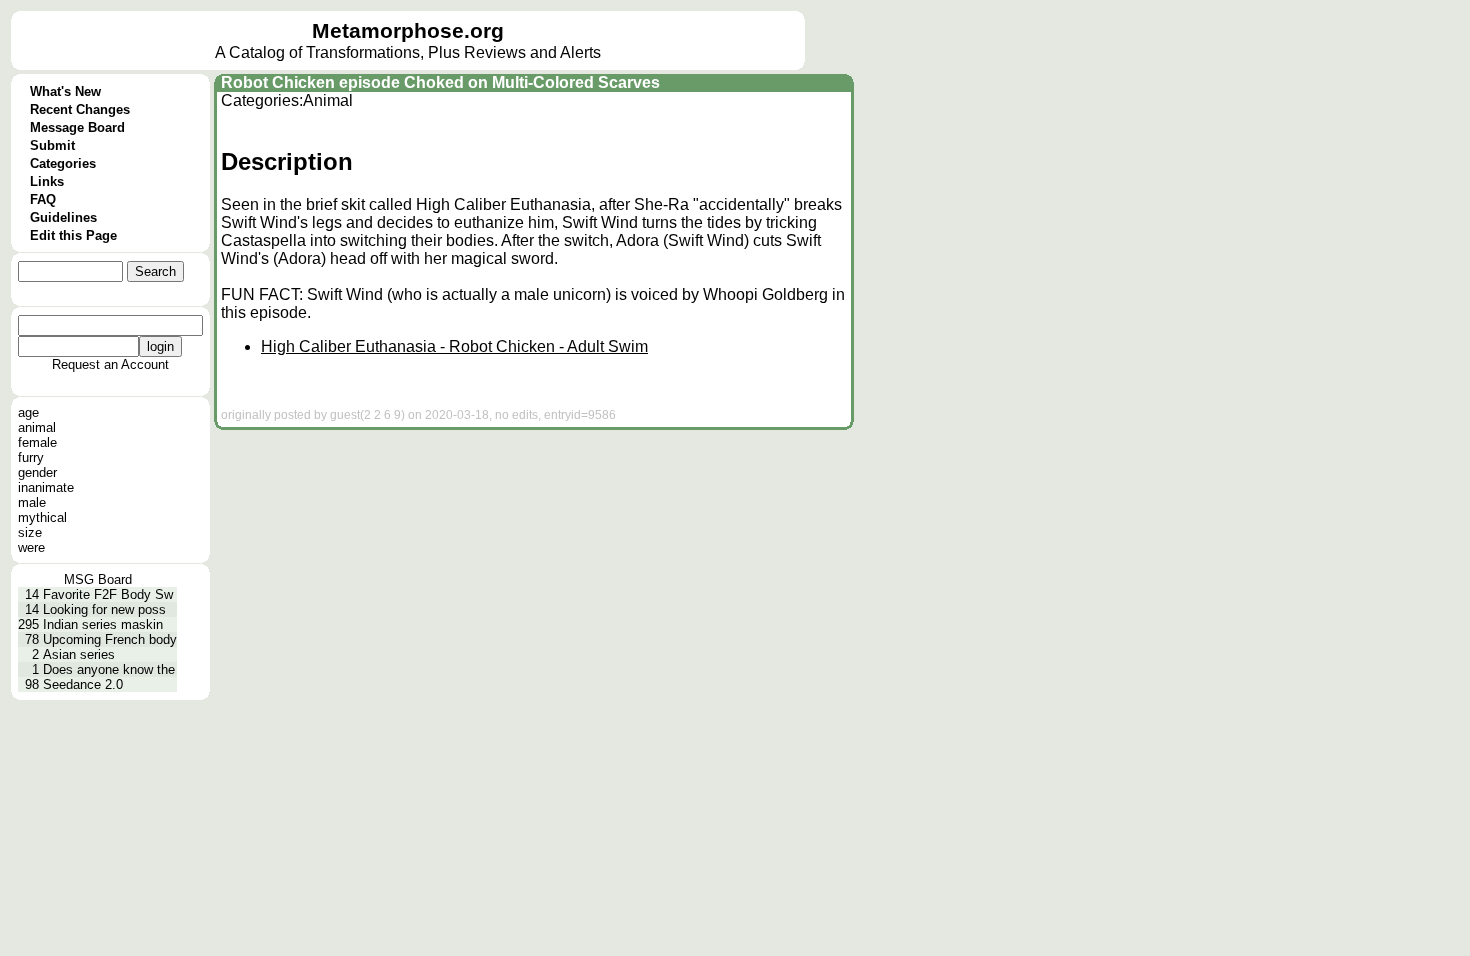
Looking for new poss (104, 609)
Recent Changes (80, 109)
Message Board (77, 127)
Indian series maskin (103, 624)
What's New (65, 91)
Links (47, 181)
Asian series (79, 654)
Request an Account (110, 364)
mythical (42, 517)
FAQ (43, 199)
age (28, 412)
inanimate (46, 487)
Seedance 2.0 (83, 684)
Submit (52, 145)
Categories (63, 163)
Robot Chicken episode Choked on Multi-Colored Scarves (440, 82)
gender (37, 472)
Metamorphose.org (408, 31)
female (37, 442)
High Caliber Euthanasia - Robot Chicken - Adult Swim (454, 346)
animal (37, 427)
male (32, 502)
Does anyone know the (109, 669)
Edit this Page (73, 235)
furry (31, 457)
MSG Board (98, 579)
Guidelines (63, 217)
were (31, 547)
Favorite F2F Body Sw (108, 594)
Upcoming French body (110, 639)
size (30, 532)
